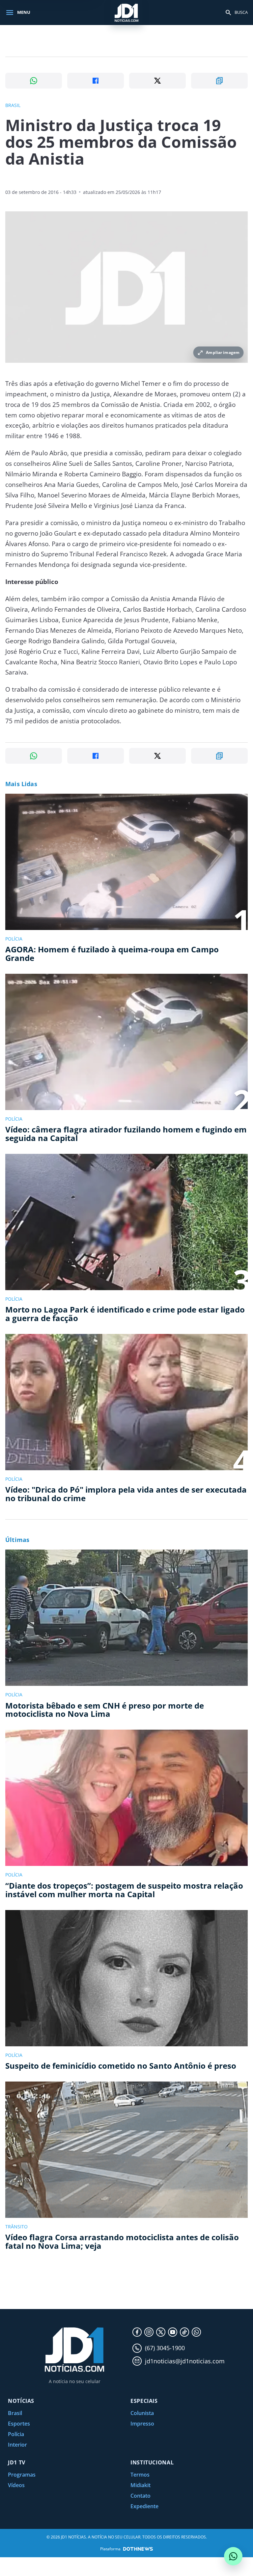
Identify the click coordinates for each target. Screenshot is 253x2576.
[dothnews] (138, 2549)
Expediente (144, 2506)
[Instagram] (149, 2332)
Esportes (19, 2424)
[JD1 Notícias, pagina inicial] (126, 12)
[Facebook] (137, 2332)
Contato (141, 2496)
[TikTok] (184, 2332)
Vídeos (16, 2485)
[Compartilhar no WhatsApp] (34, 81)
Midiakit (141, 2485)
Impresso (142, 2424)
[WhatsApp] (196, 2332)
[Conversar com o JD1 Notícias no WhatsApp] (233, 2556)
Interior (17, 2445)
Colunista (142, 2413)
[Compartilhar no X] (157, 81)
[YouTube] (173, 2332)
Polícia (16, 2434)
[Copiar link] (219, 81)
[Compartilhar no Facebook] (96, 81)
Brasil (15, 2413)
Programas (22, 2475)
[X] (161, 2332)
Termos (140, 2475)
